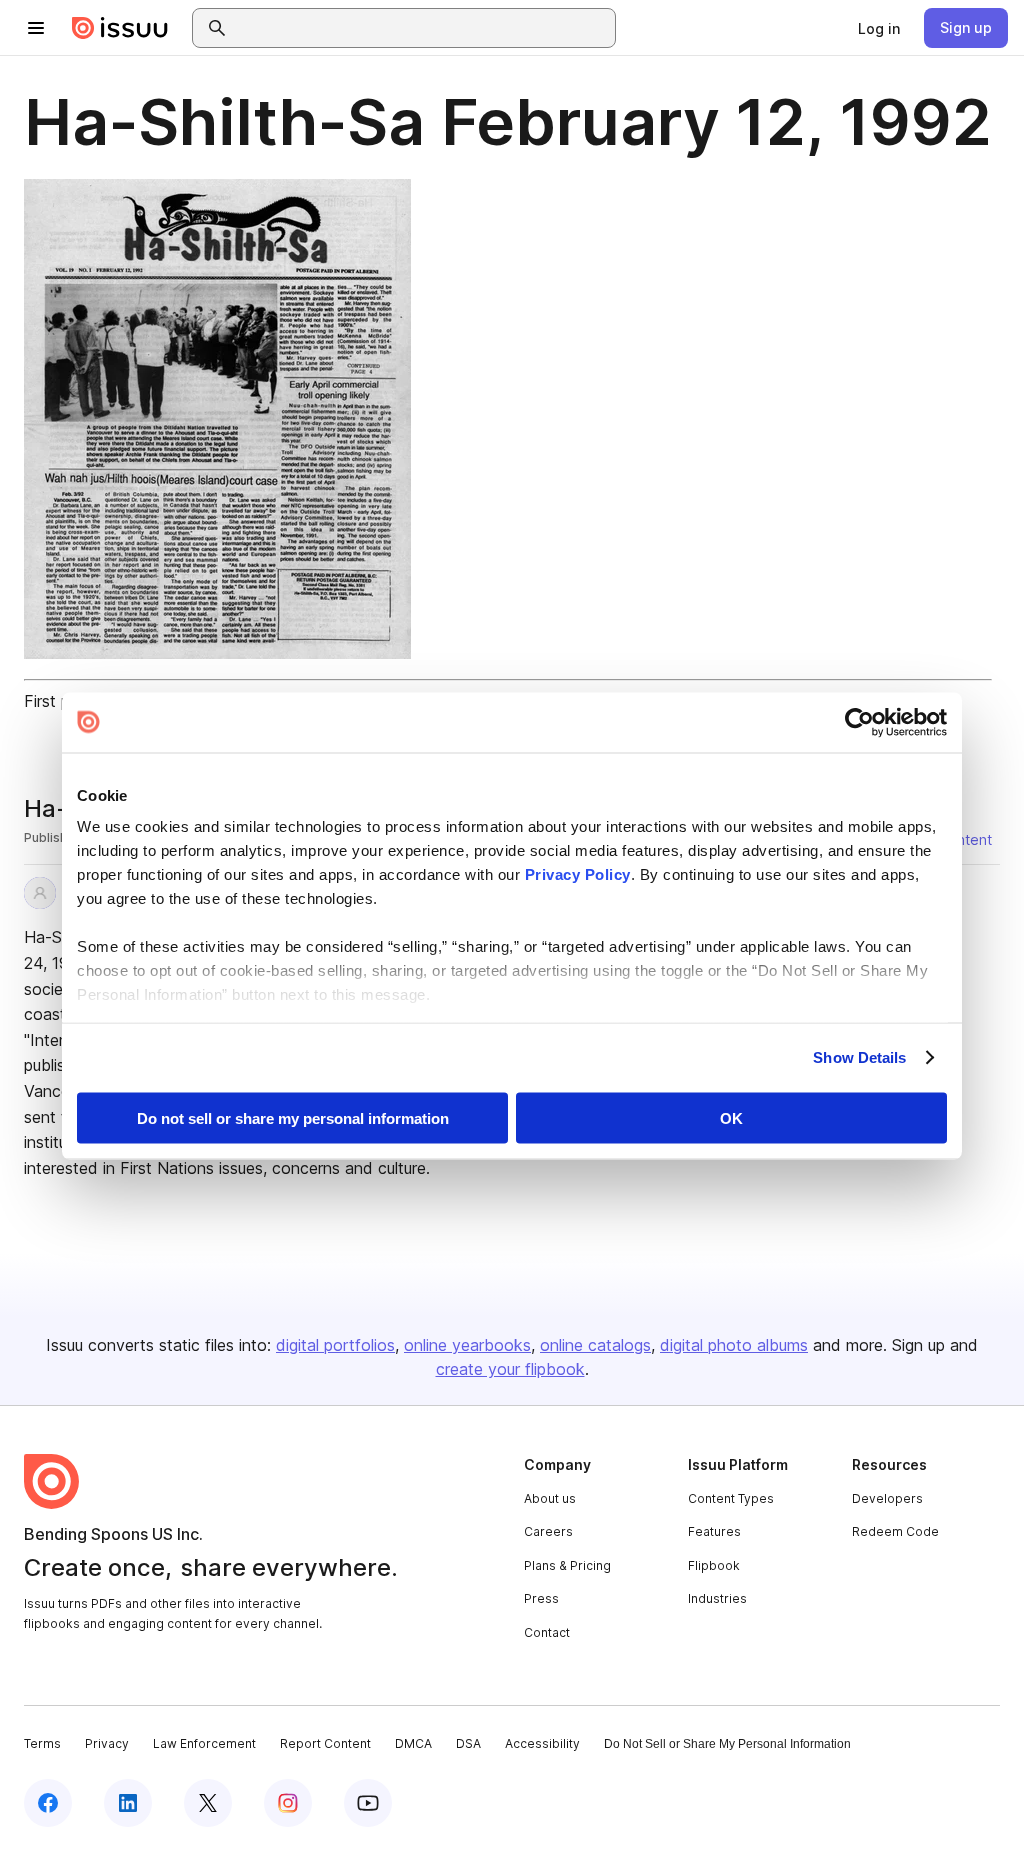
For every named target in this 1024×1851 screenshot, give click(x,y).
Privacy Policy (578, 874)
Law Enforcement (204, 1743)
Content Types (731, 1498)
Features (714, 1531)
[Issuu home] (120, 28)
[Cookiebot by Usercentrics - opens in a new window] (859, 722)
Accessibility (542, 1743)
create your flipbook (510, 1369)
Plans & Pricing (567, 1565)
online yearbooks (467, 1345)
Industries (717, 1598)
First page (60, 701)
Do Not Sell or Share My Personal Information (727, 1744)
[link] (879, 28)
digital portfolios (335, 1345)
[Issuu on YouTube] (368, 1803)
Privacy (107, 1743)
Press (541, 1598)
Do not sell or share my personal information (293, 1117)
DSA (468, 1743)
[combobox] (422, 28)
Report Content (325, 1743)
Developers (887, 1498)
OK (731, 1117)
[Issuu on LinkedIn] (128, 1803)
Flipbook (714, 1565)
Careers (548, 1531)
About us (550, 1498)
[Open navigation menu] (36, 28)
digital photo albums (734, 1345)
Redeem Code (895, 1531)
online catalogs (595, 1345)
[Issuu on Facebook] (48, 1803)
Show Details (859, 1057)
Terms (42, 1743)
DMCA (413, 1743)
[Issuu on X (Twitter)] (208, 1803)
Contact (547, 1632)
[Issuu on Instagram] (288, 1803)
